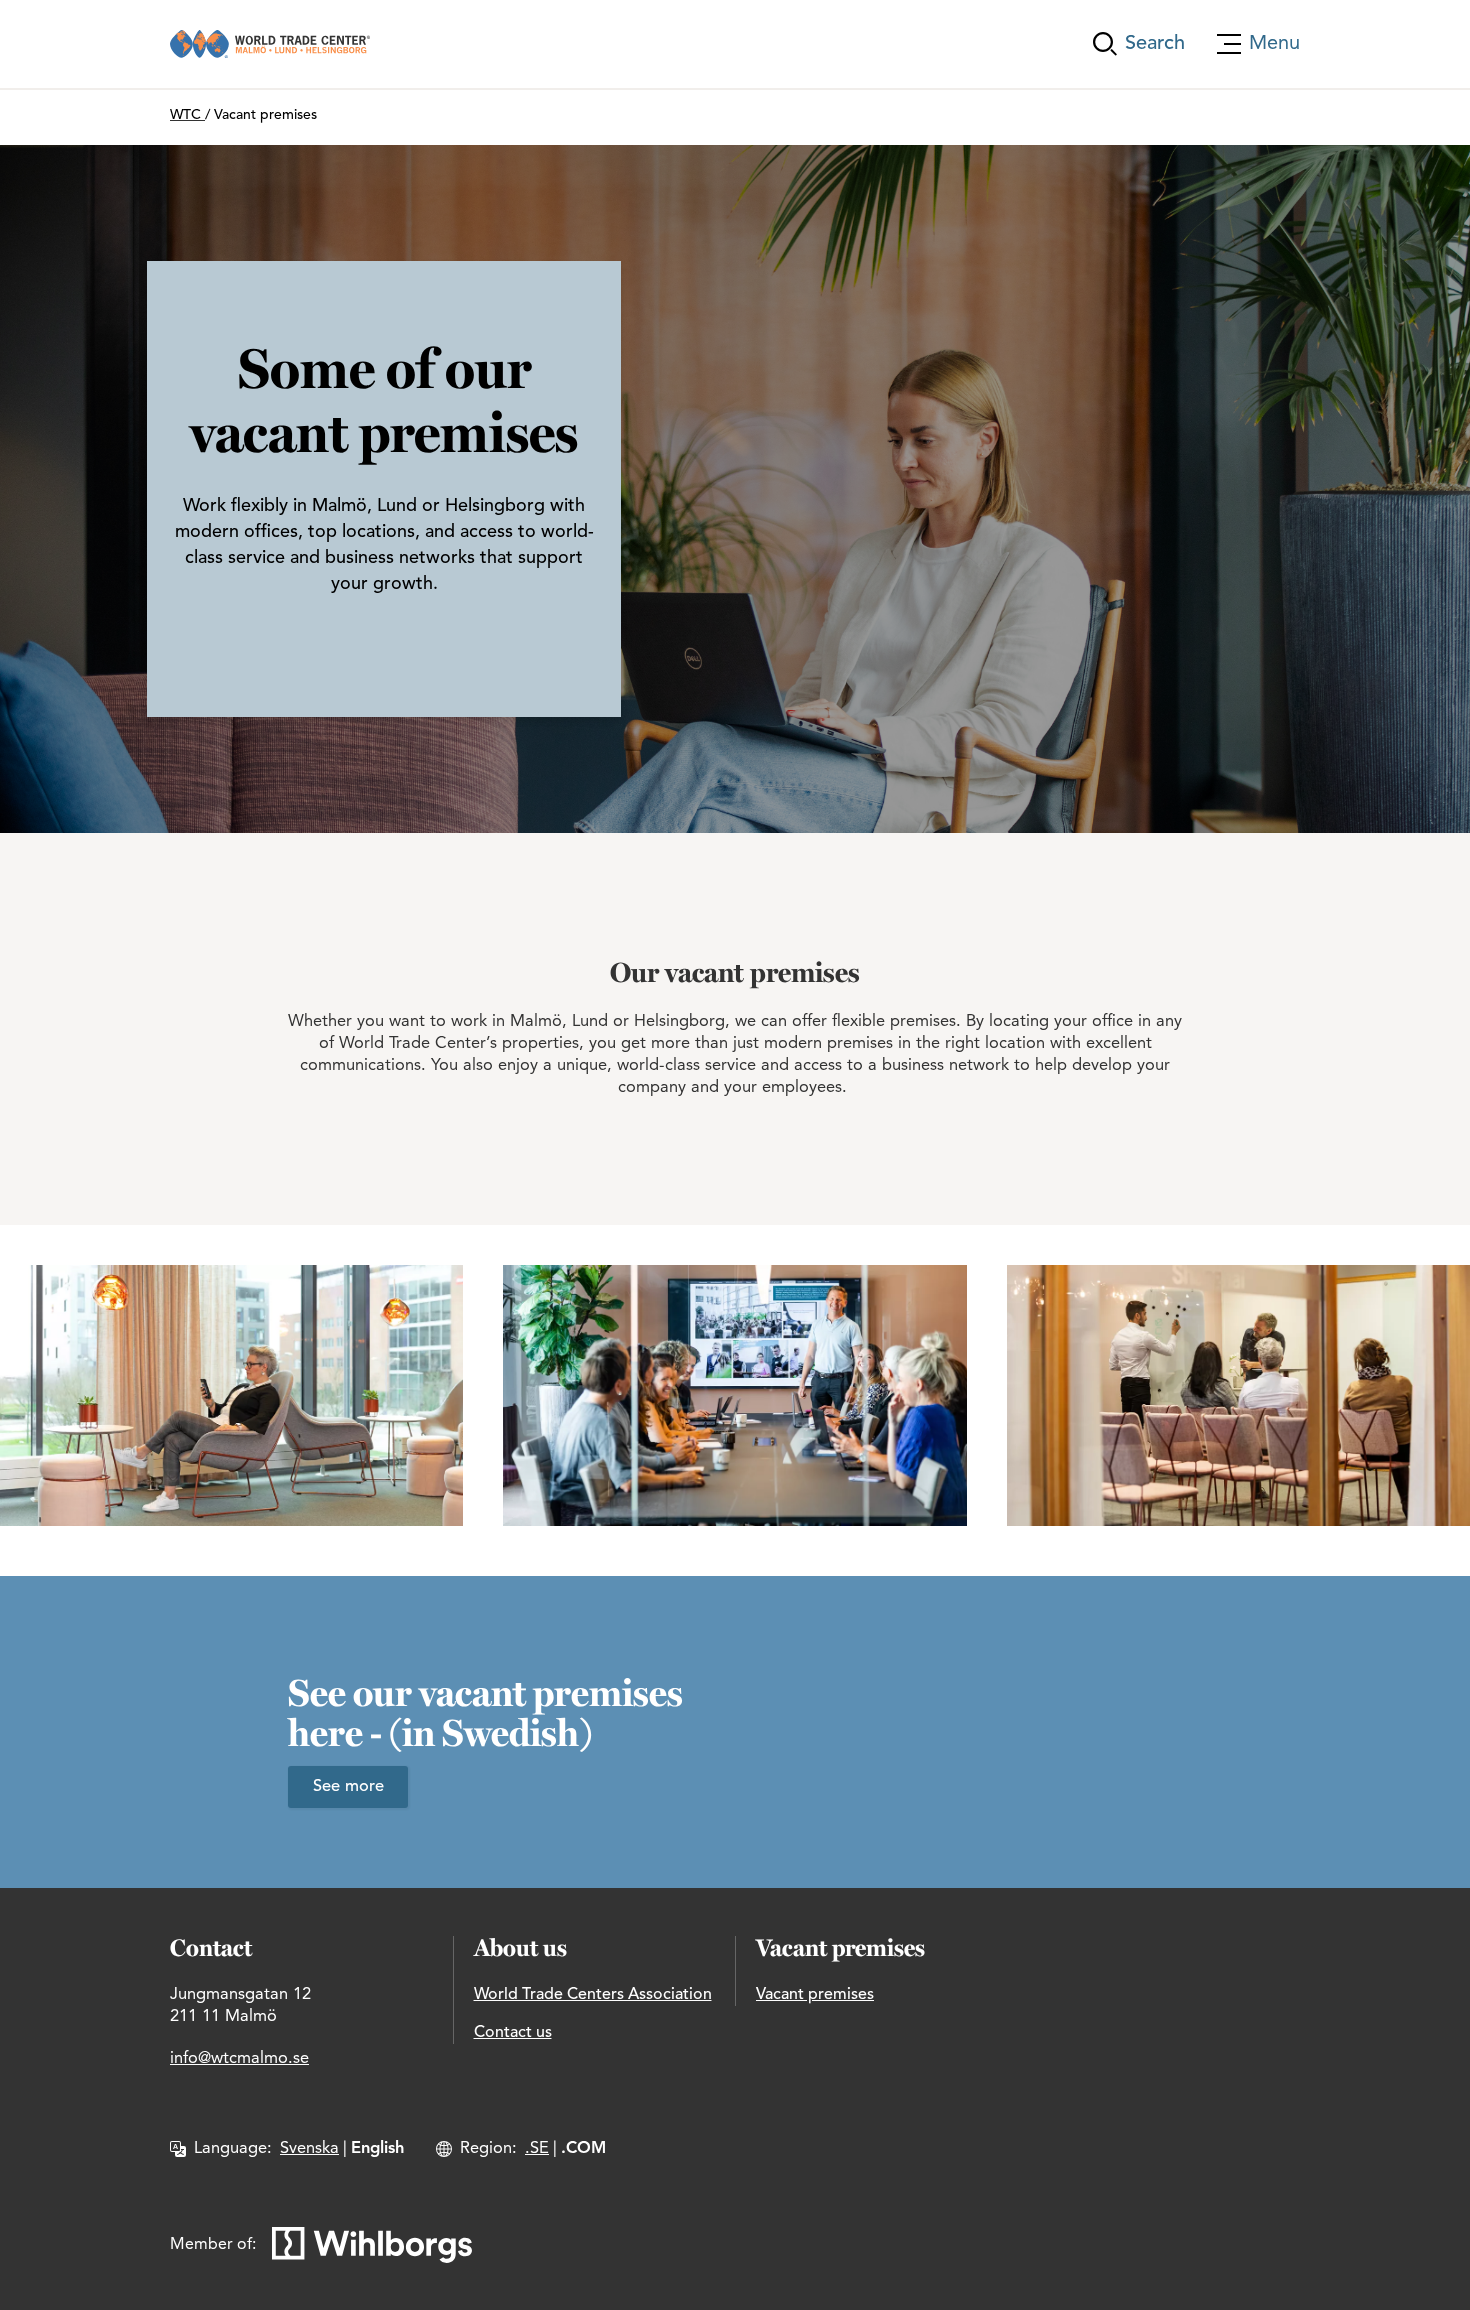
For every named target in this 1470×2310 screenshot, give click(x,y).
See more (348, 1787)
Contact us (513, 2033)
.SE (537, 2149)
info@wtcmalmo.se (239, 2059)
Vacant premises (815, 1995)
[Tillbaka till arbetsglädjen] (270, 44)
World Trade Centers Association (593, 1995)
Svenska (309, 2149)
